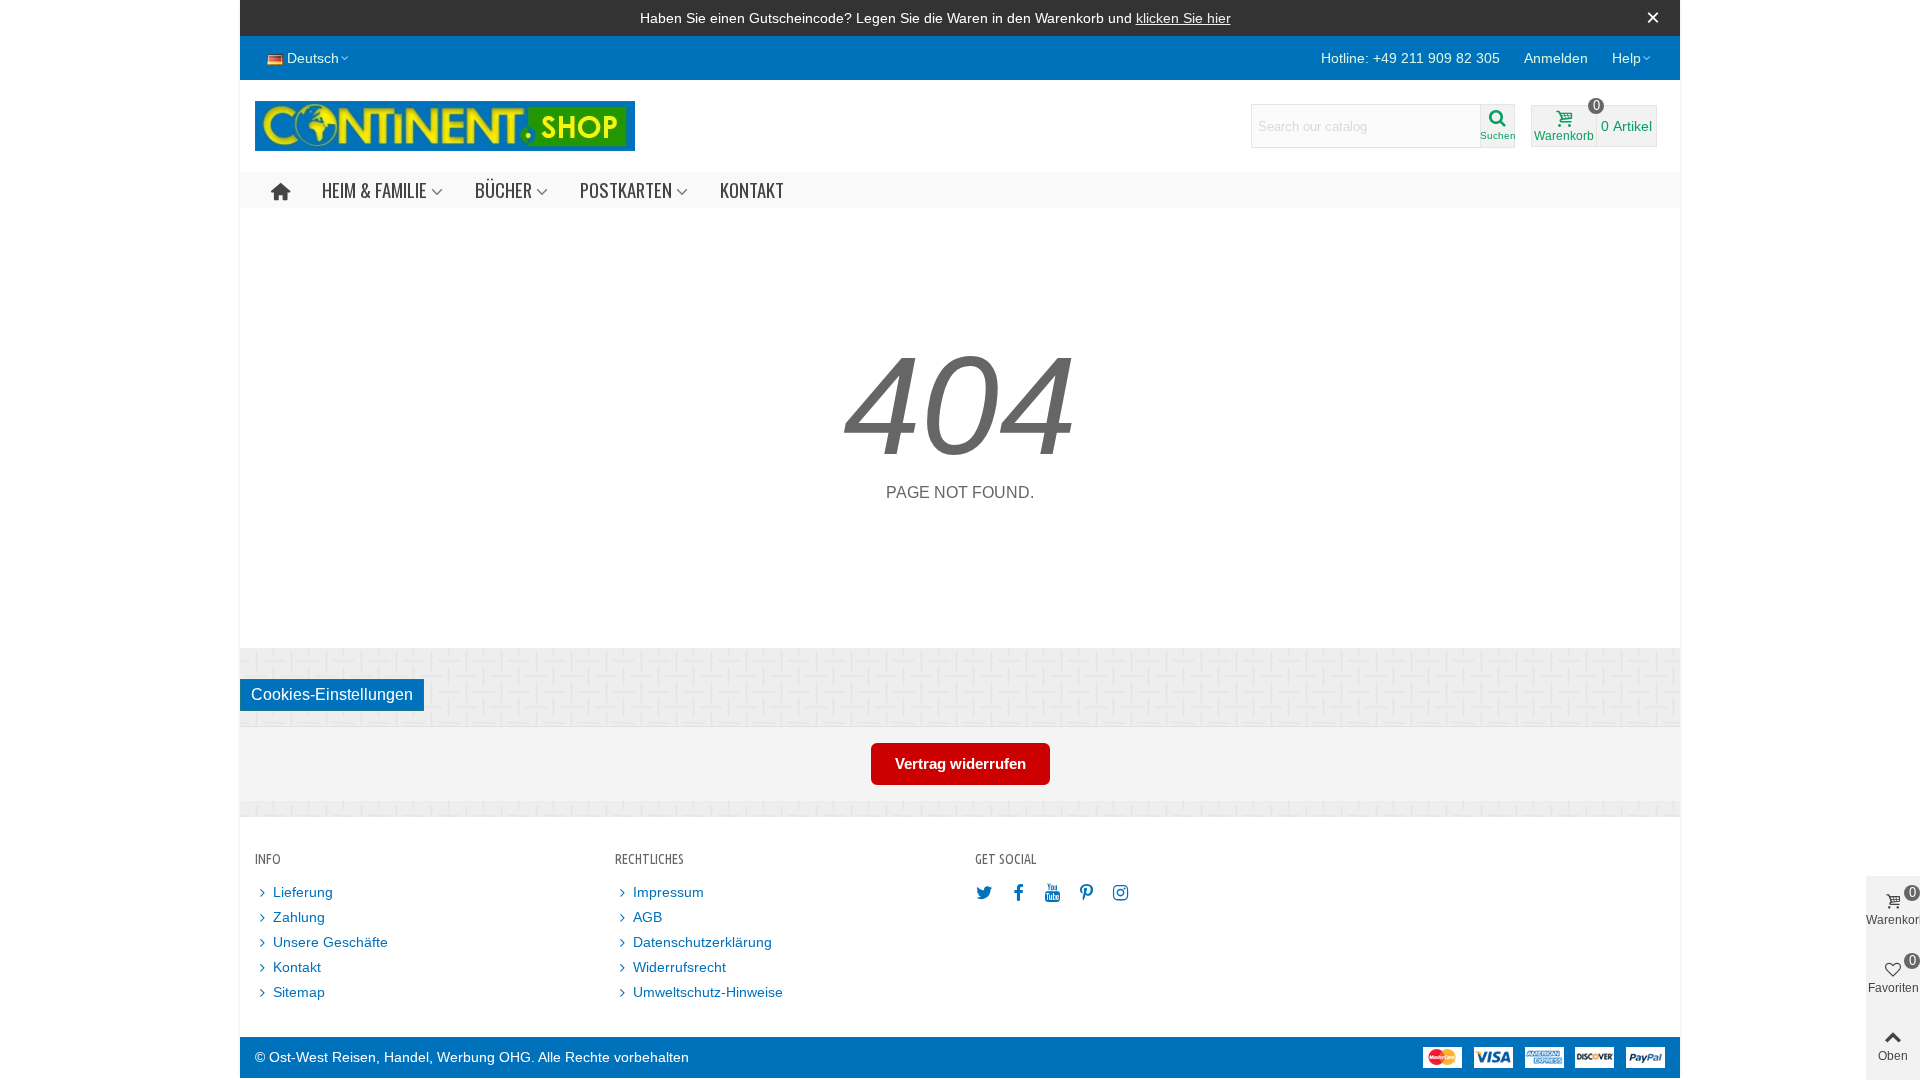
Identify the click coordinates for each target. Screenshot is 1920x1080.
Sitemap (299, 992)
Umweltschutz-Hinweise (708, 992)
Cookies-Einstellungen (332, 694)
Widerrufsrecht (679, 967)
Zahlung (299, 917)
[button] (1632, 58)
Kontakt (752, 189)
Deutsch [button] (313, 58)
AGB (647, 917)
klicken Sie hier (1183, 18)
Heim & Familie (374, 189)
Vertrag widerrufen (960, 763)
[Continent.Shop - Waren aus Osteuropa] (445, 126)
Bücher (503, 189)
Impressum (668, 892)
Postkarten (626, 189)
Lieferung (303, 892)
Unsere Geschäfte (330, 942)
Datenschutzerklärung (702, 942)
